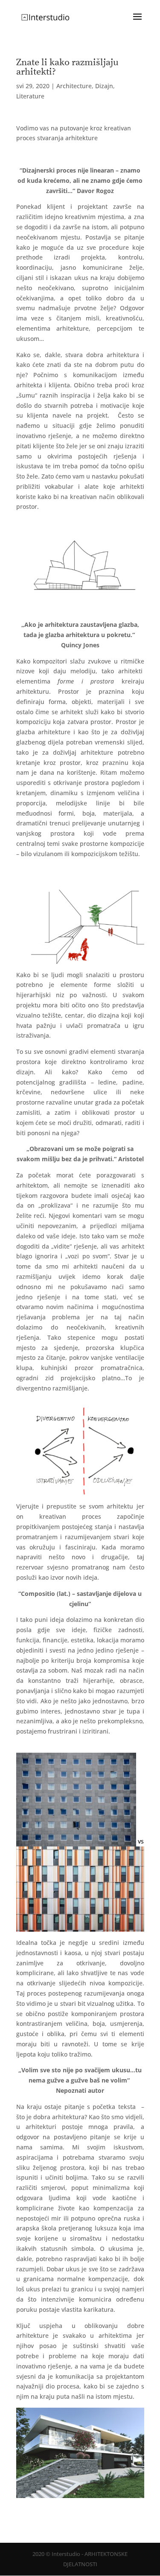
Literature (30, 96)
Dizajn (104, 86)
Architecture (74, 86)
